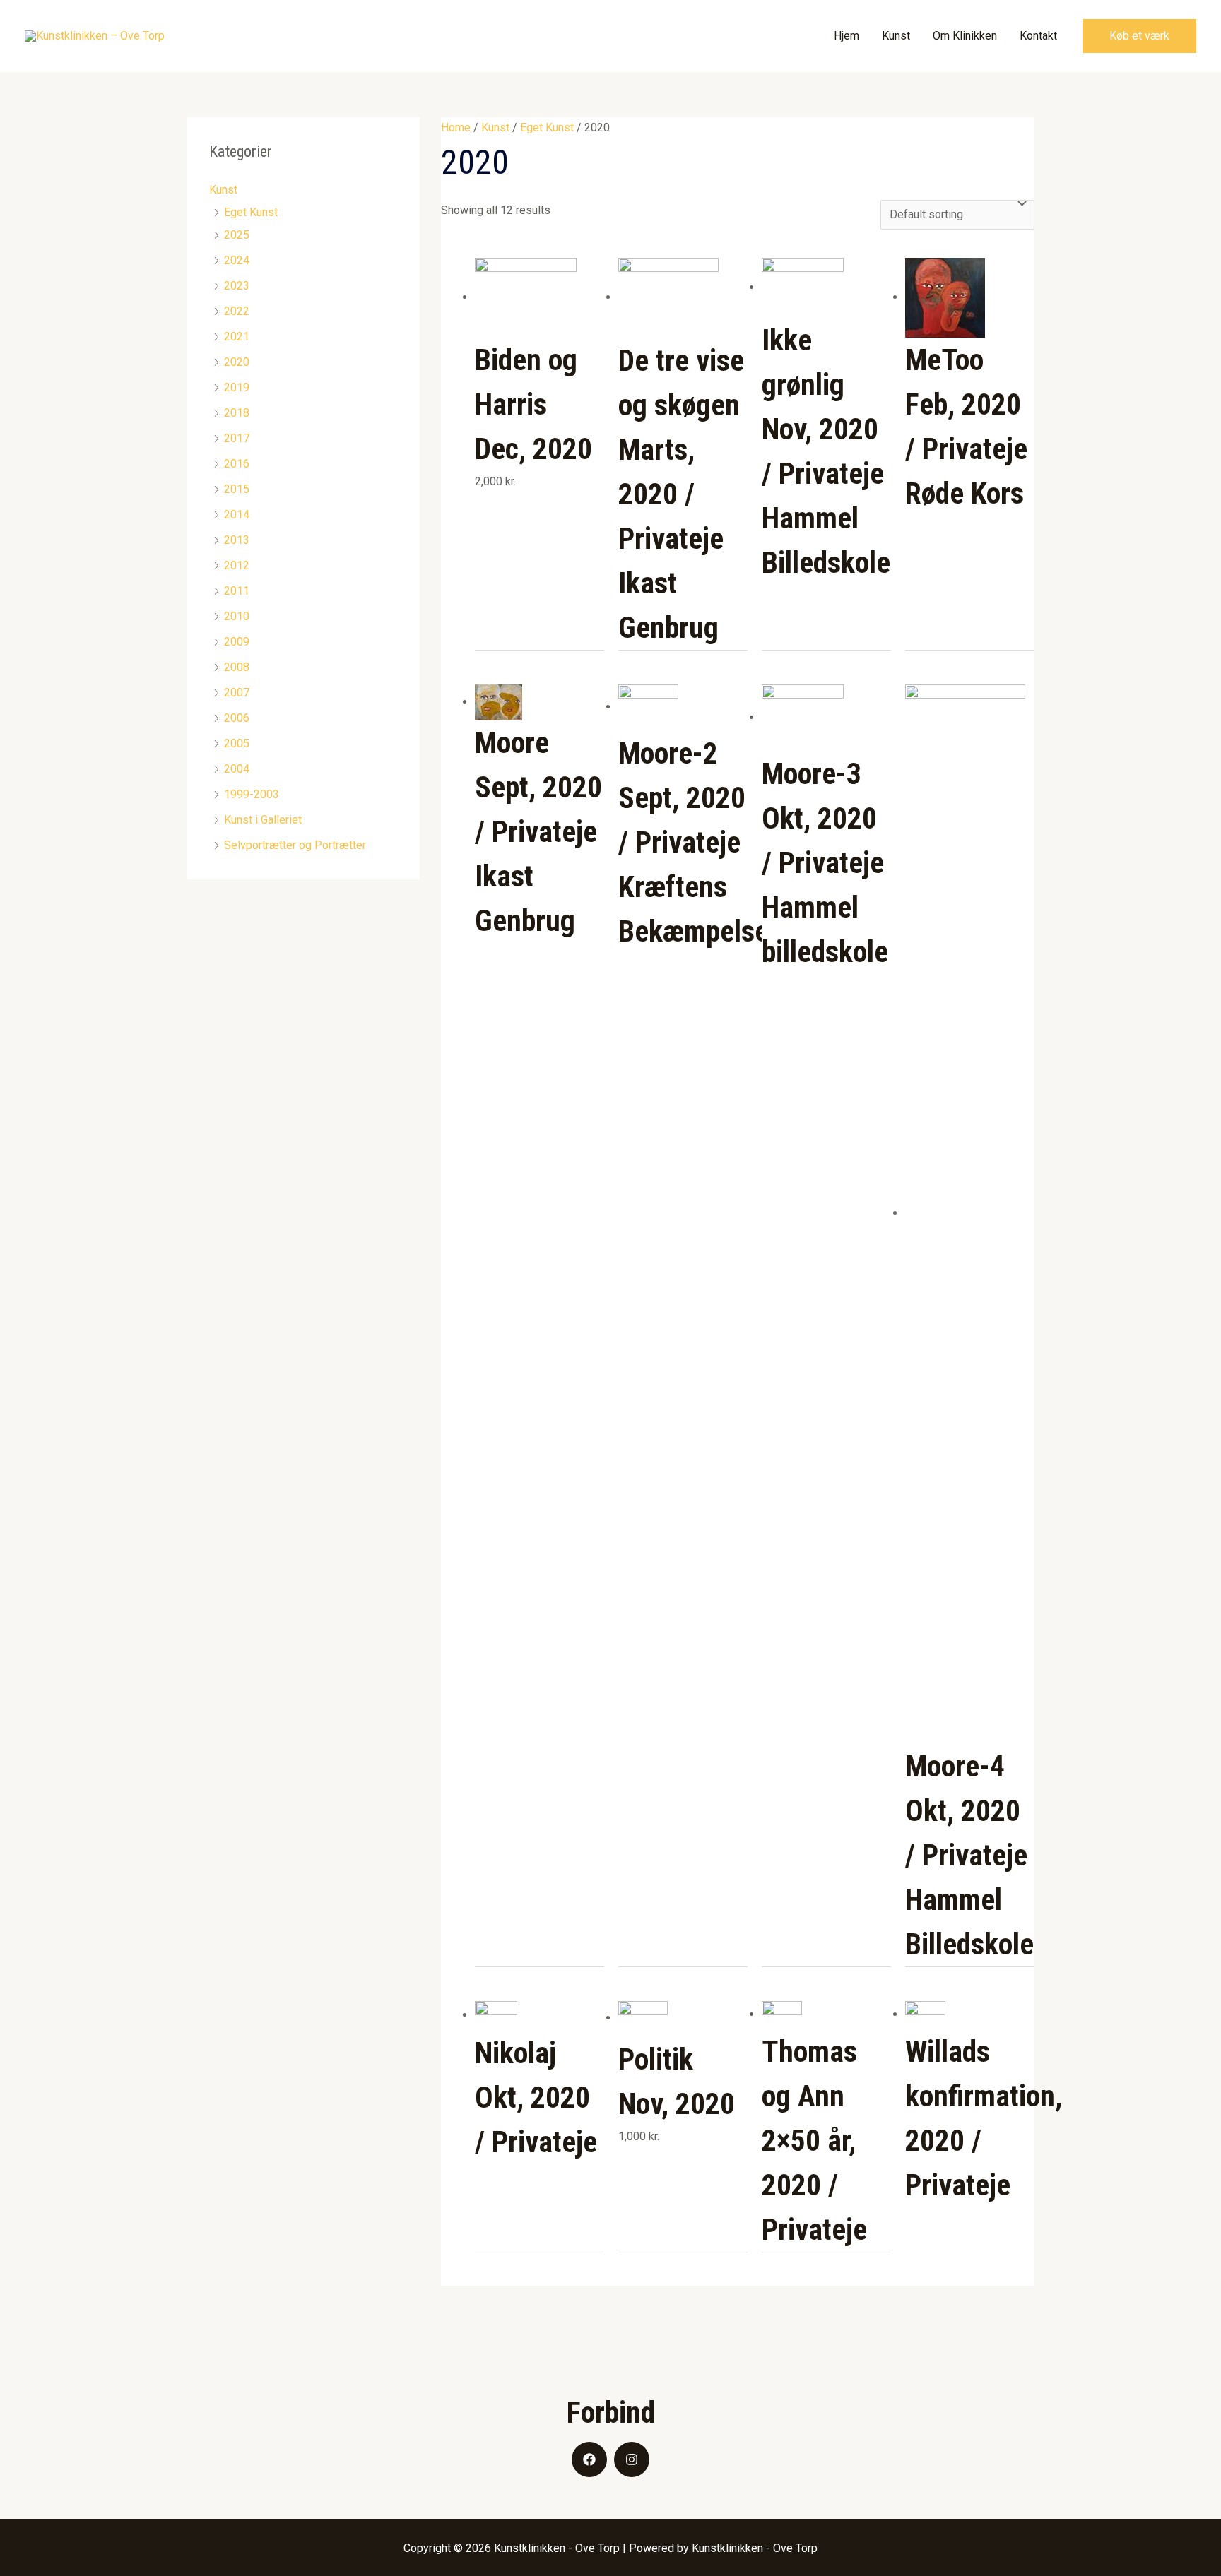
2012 (237, 565)
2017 (237, 438)
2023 (237, 286)
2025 (237, 235)
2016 (237, 464)
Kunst (896, 36)
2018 (237, 413)
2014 (237, 515)
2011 (237, 591)
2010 (237, 616)
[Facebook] (589, 2459)
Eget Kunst (251, 212)
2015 (237, 489)
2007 (237, 693)
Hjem (847, 36)
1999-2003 (252, 794)
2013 (237, 540)
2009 (237, 642)
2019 (237, 387)
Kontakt (1038, 36)
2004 (237, 769)
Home (456, 127)
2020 (237, 362)
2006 (237, 718)
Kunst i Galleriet (263, 820)
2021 (237, 337)
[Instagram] (632, 2459)
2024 (237, 260)
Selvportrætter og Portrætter (295, 845)
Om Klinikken (965, 36)
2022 (237, 311)
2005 (237, 743)
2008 (237, 667)
